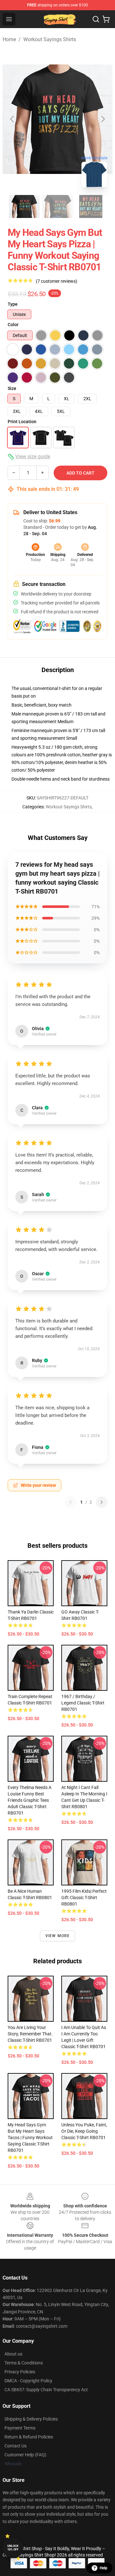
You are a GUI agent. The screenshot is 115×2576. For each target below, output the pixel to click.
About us (13, 2354)
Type (13, 304)
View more (58, 1936)
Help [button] (103, 2568)
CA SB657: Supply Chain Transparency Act (46, 2390)
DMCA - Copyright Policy (28, 2381)
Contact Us (15, 2446)
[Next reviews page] (102, 1502)
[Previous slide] (12, 119)
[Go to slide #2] (57, 206)
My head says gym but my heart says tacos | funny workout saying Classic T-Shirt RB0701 (30, 2138)
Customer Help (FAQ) (25, 2455)
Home (9, 39)
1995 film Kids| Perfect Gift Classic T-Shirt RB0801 (84, 1898)
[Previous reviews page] (71, 1502)
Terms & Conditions (24, 2363)
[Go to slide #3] (91, 206)
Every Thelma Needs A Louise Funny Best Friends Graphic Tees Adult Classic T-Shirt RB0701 (30, 1800)
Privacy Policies (20, 2372)
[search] (96, 19)
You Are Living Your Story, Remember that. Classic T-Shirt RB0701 (30, 2034)
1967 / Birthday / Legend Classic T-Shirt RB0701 (83, 1703)
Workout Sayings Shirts (50, 39)
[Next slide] (103, 119)
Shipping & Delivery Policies (31, 2419)
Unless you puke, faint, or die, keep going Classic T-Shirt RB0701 (84, 2131)
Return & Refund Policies (29, 2437)
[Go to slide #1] (24, 206)
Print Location (22, 422)
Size (12, 388)
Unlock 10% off (13, 2548)
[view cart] (106, 19)
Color (13, 325)
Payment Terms (20, 2428)
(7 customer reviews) (57, 281)
